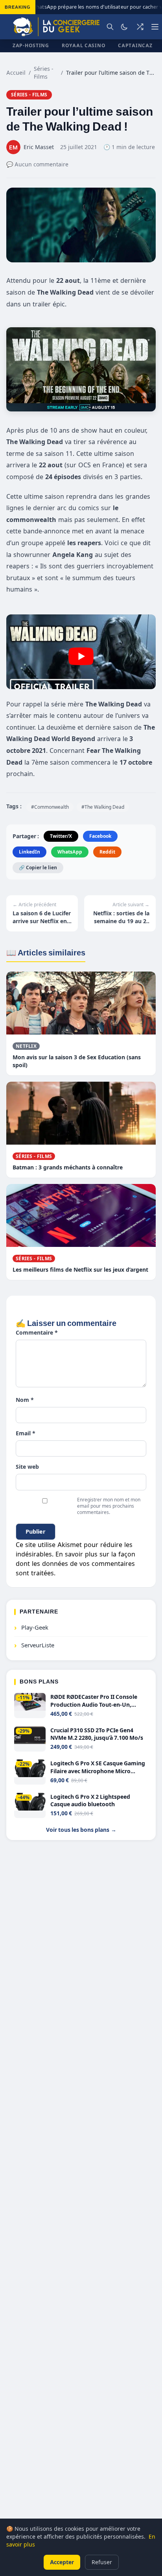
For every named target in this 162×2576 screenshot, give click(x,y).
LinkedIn (29, 852)
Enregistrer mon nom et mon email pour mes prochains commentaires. (109, 1506)
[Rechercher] (110, 27)
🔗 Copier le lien (38, 868)
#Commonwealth (50, 807)
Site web (27, 1467)
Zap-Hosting (31, 45)
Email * (26, 1433)
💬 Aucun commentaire (37, 164)
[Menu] (155, 27)
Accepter (62, 2562)
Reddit (107, 852)
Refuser (102, 2562)
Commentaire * (37, 1332)
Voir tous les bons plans (81, 1830)
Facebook (100, 836)
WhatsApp (70, 852)
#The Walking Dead (103, 807)
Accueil (16, 73)
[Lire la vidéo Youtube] (81, 656)
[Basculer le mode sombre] (124, 27)
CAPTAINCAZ (135, 45)
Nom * (25, 1400)
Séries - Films (44, 73)
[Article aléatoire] (140, 27)
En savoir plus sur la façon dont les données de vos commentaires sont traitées (75, 1564)
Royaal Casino (84, 45)
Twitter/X (61, 836)
